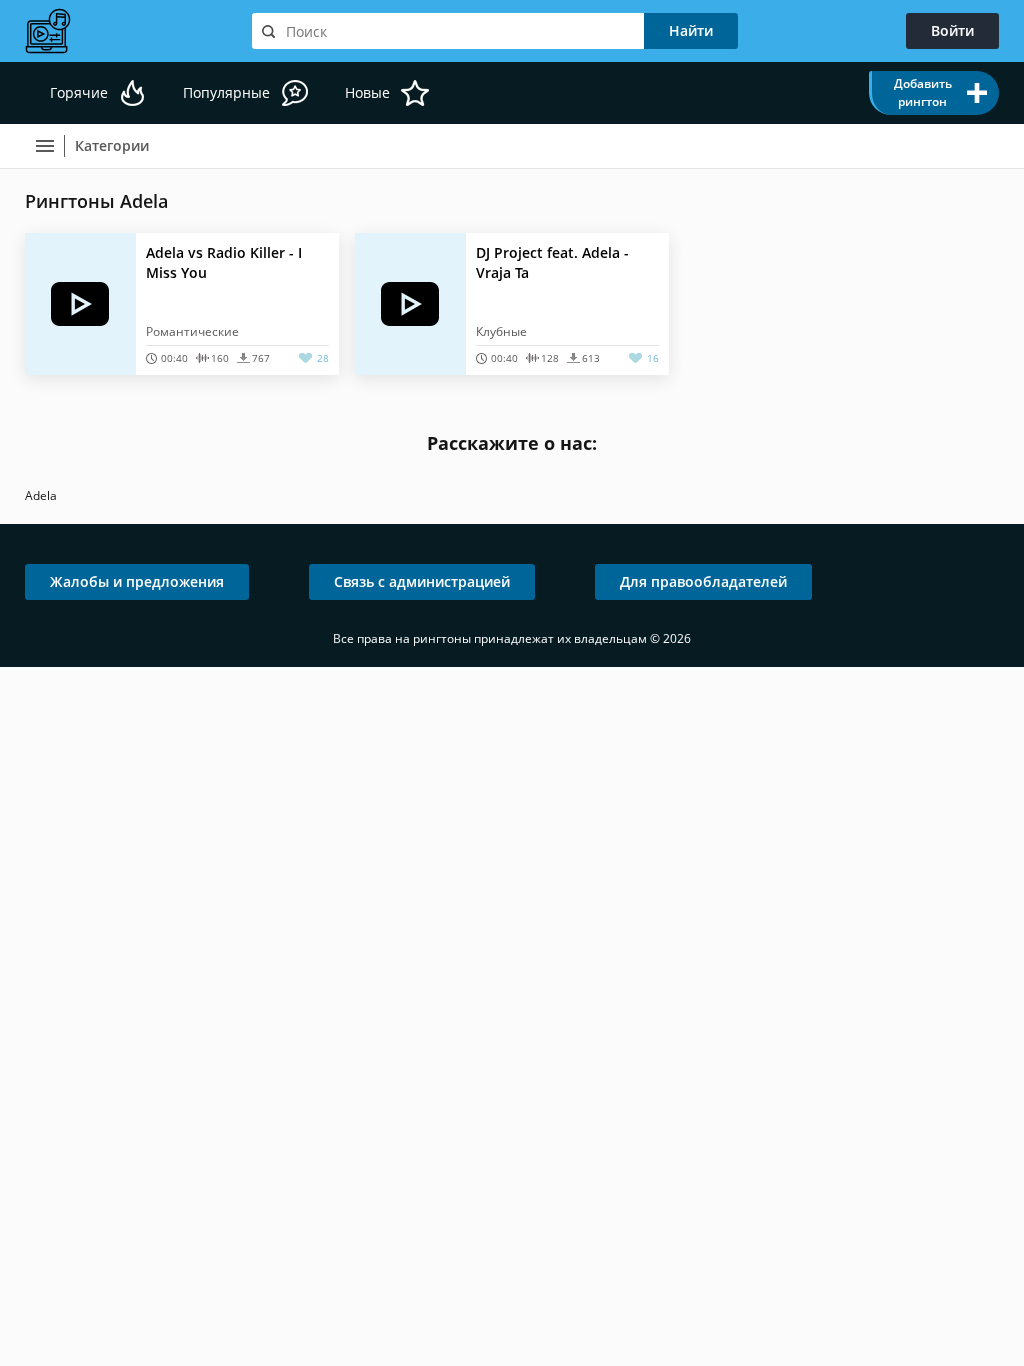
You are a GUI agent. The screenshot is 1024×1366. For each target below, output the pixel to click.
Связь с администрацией (422, 581)
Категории (112, 145)
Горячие (79, 92)
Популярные (226, 92)
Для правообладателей (703, 581)
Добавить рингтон (923, 92)
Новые (367, 92)
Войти (952, 30)
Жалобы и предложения (137, 581)
